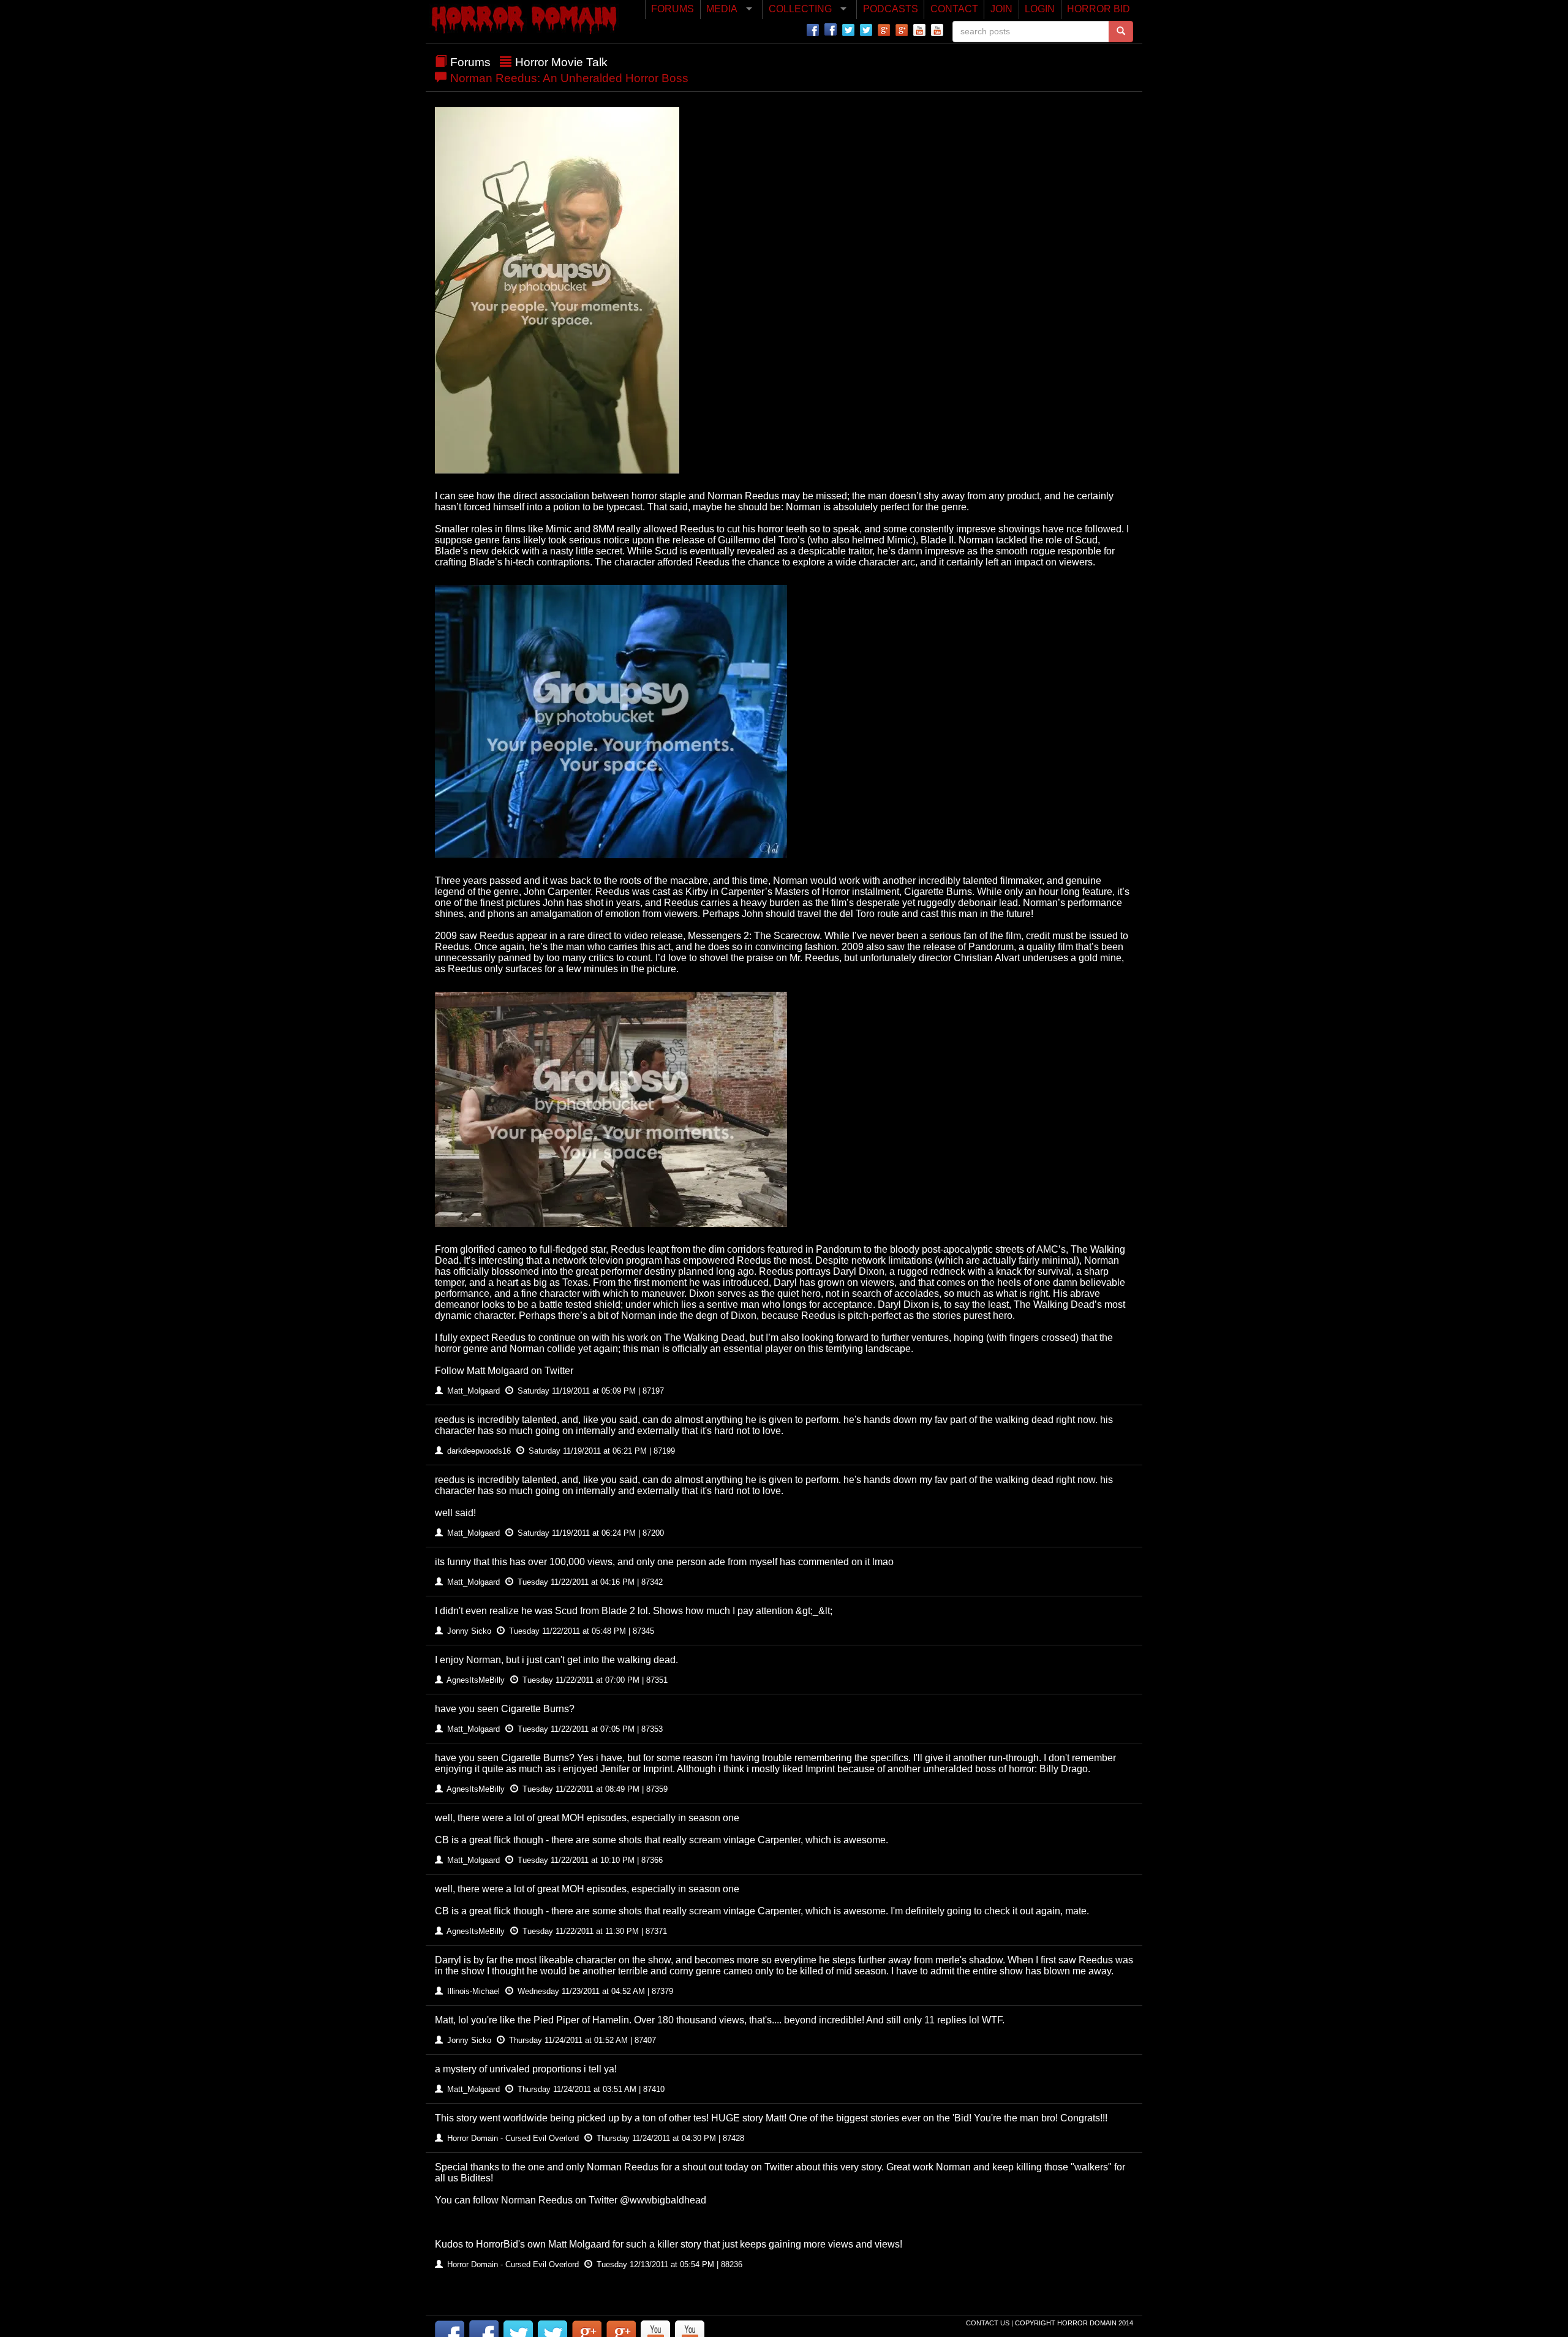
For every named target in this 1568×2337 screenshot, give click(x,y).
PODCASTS (891, 9)
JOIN (1001, 9)
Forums (470, 62)
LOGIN (1040, 9)
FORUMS (673, 9)
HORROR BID (1099, 9)
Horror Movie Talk (561, 62)
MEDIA (722, 9)
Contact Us (989, 2323)
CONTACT (954, 9)
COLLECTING (800, 9)
